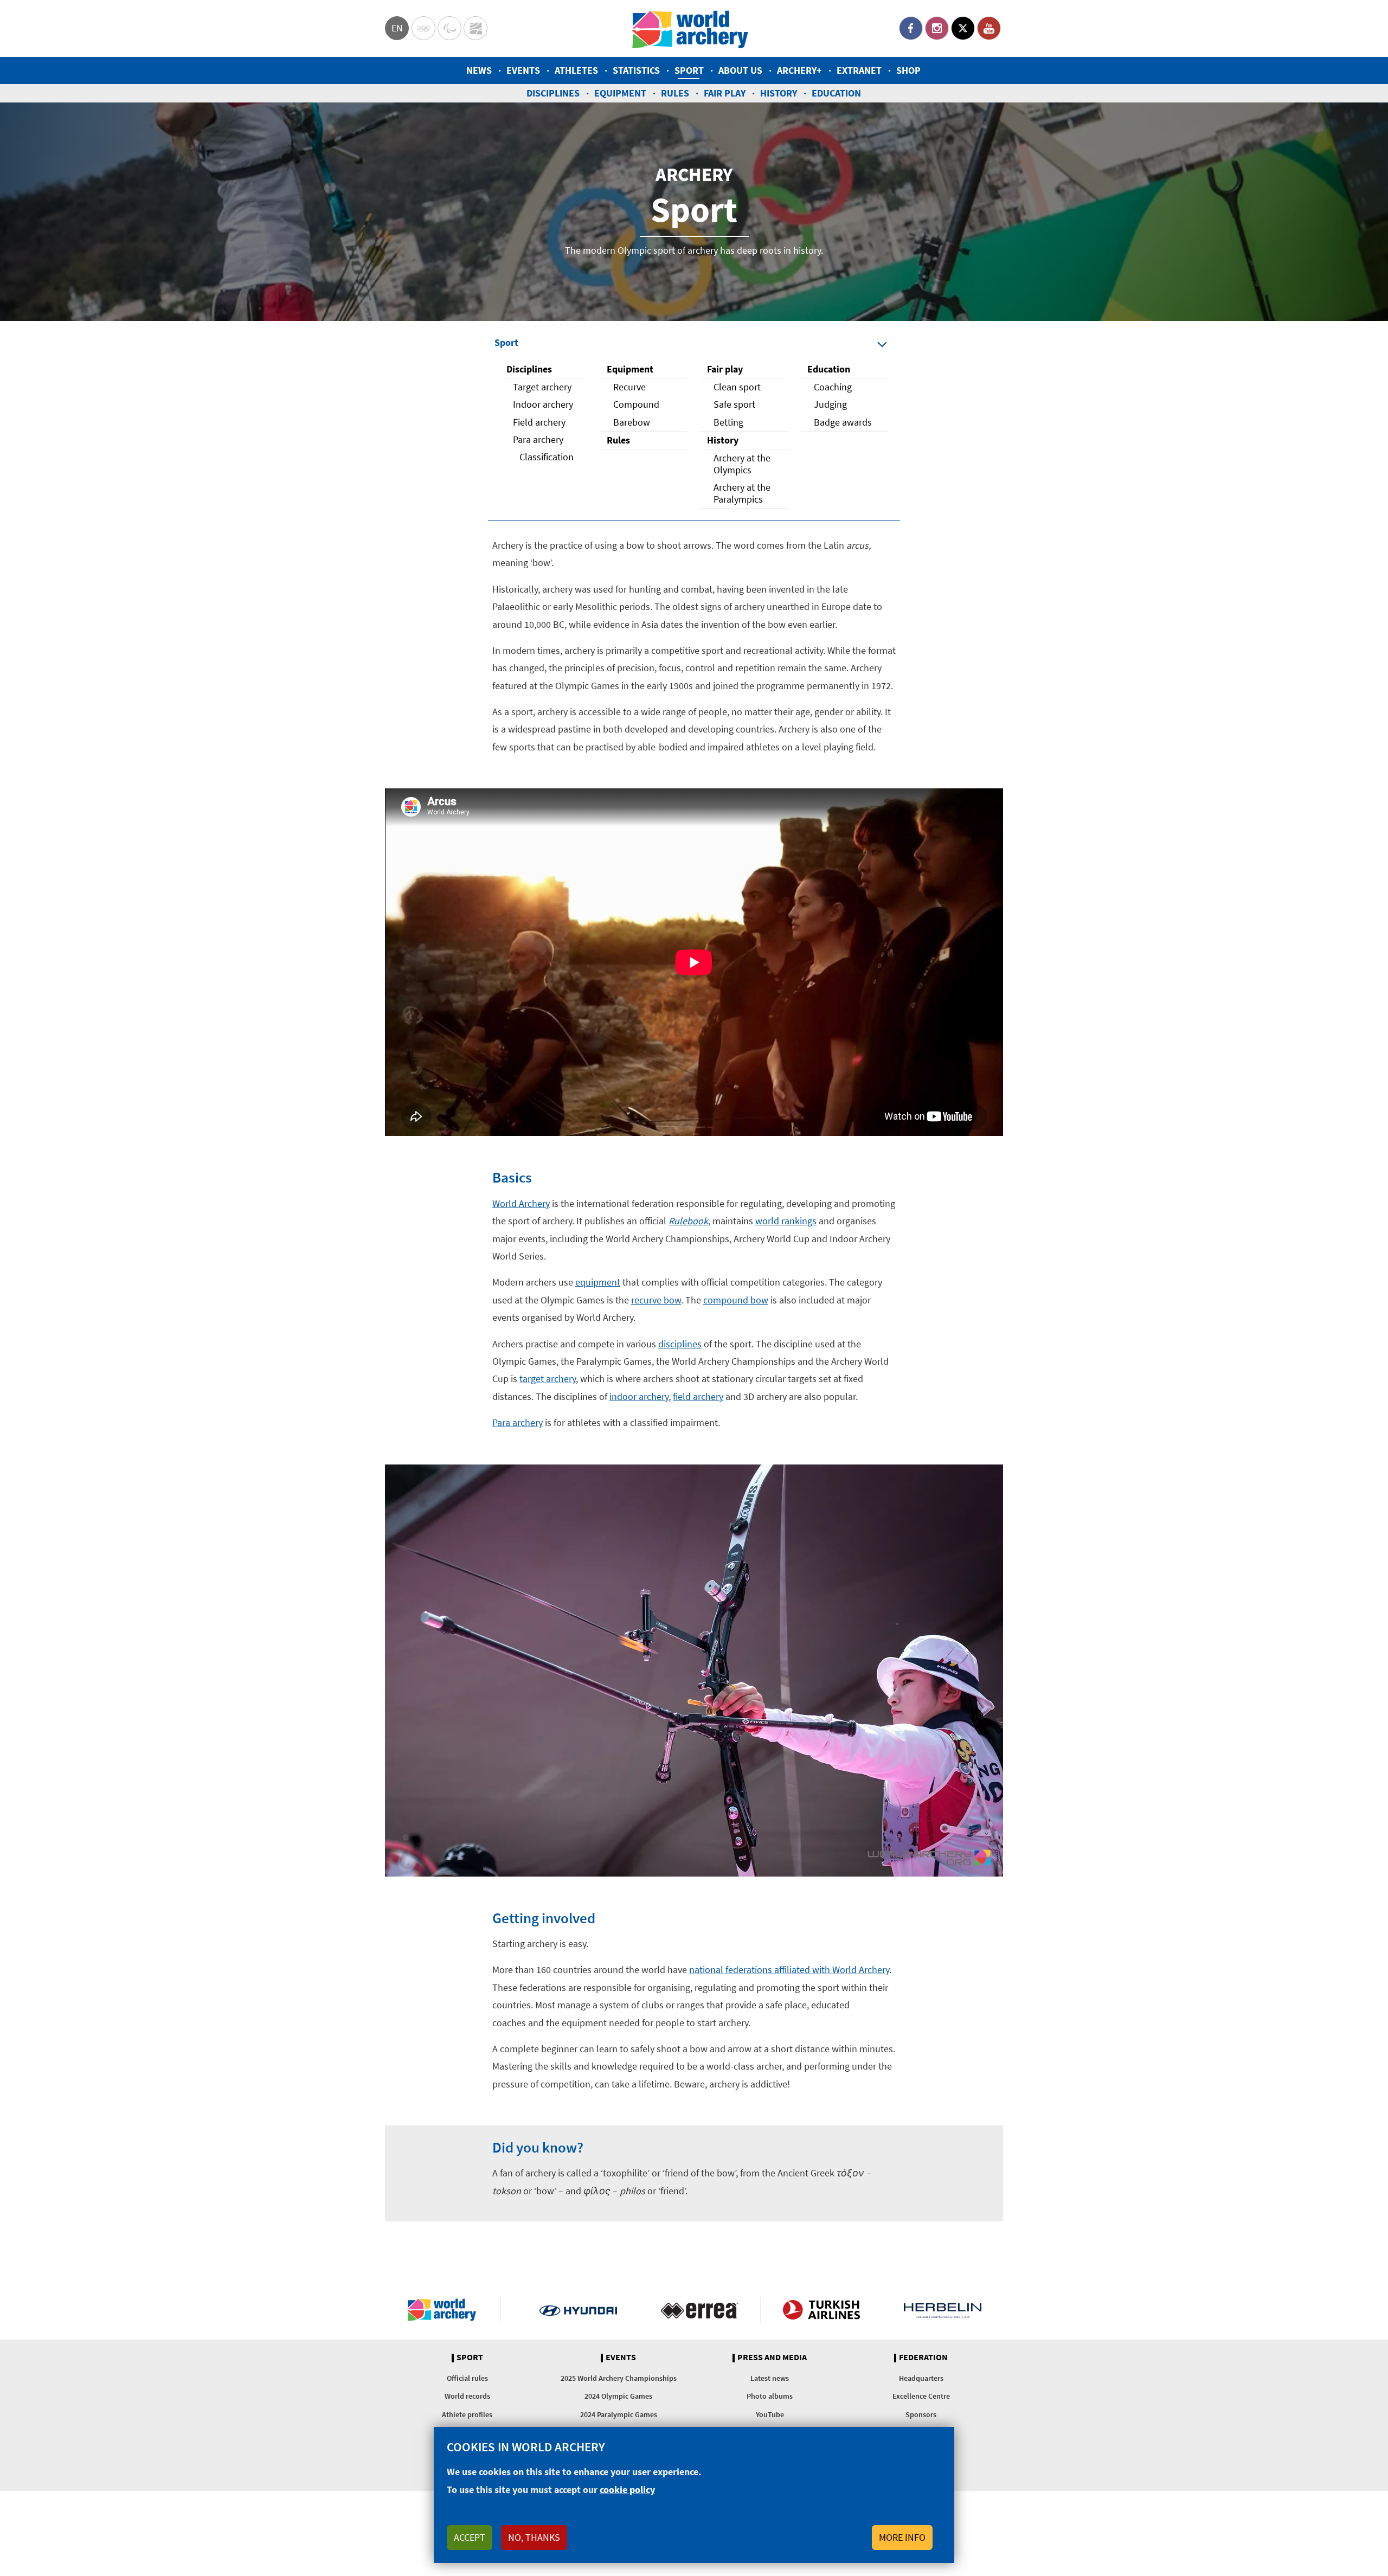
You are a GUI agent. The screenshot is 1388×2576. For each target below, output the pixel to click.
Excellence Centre (921, 2396)
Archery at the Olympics (742, 464)
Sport (689, 70)
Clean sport (737, 387)
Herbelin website (943, 2310)
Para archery (538, 439)
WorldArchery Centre (475, 28)
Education (836, 93)
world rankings (786, 1221)
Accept (470, 2537)
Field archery (539, 422)
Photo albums (770, 2396)
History (779, 93)
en (397, 28)
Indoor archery (543, 404)
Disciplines (553, 93)
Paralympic (449, 28)
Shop (908, 70)
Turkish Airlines (821, 2310)
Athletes (576, 70)
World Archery (521, 1203)
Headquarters (921, 2378)
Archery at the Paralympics (742, 493)
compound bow (736, 1300)
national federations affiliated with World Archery (789, 1970)
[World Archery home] (446, 2310)
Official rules (467, 2378)
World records (467, 2396)
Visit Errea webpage (700, 2310)
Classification (547, 457)
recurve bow (656, 1300)
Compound (636, 404)
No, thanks (534, 2537)
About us (740, 70)
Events (523, 70)
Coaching (833, 387)
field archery (698, 1396)
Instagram (937, 28)
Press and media (772, 2357)
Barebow (632, 422)
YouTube (989, 28)
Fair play (725, 93)
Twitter (963, 28)
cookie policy (627, 2490)
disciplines (680, 1344)
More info (902, 2537)
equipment (598, 1282)
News (479, 70)
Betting (728, 422)
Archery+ (799, 70)
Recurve (629, 387)
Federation (923, 2357)
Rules (675, 93)
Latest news (770, 2378)
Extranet (859, 70)
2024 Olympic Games (618, 2396)
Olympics (423, 28)
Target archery (542, 387)
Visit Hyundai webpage (578, 2310)
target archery (548, 1379)
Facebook (911, 28)
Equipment (620, 93)
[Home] (690, 28)
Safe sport (734, 404)
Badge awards (843, 422)
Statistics (636, 70)
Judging (830, 404)
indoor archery (639, 1396)
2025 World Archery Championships (619, 2378)
